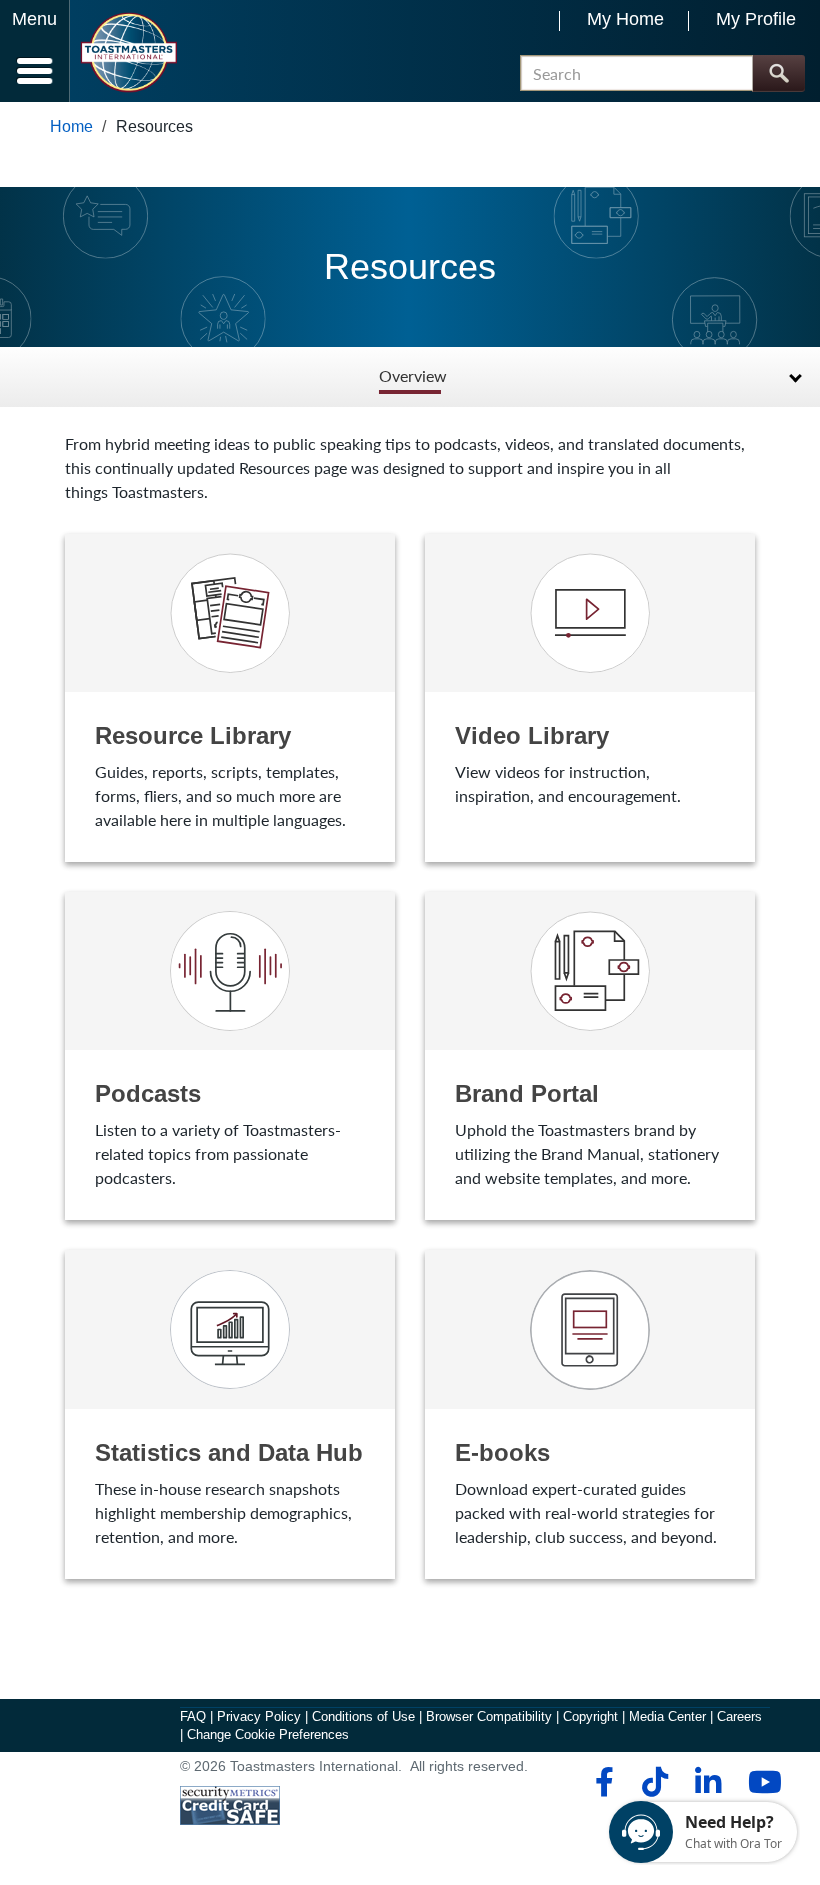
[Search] (778, 73)
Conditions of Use (363, 1716)
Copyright (590, 1716)
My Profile (756, 19)
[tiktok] (654, 1782)
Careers (739, 1716)
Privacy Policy (259, 1716)
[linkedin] (707, 1782)
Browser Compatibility (489, 1716)
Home (71, 126)
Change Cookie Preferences (268, 1734)
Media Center (667, 1716)
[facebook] (601, 1782)
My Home (625, 19)
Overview (413, 376)
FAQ (193, 1716)
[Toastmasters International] (128, 52)
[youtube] (760, 1782)
